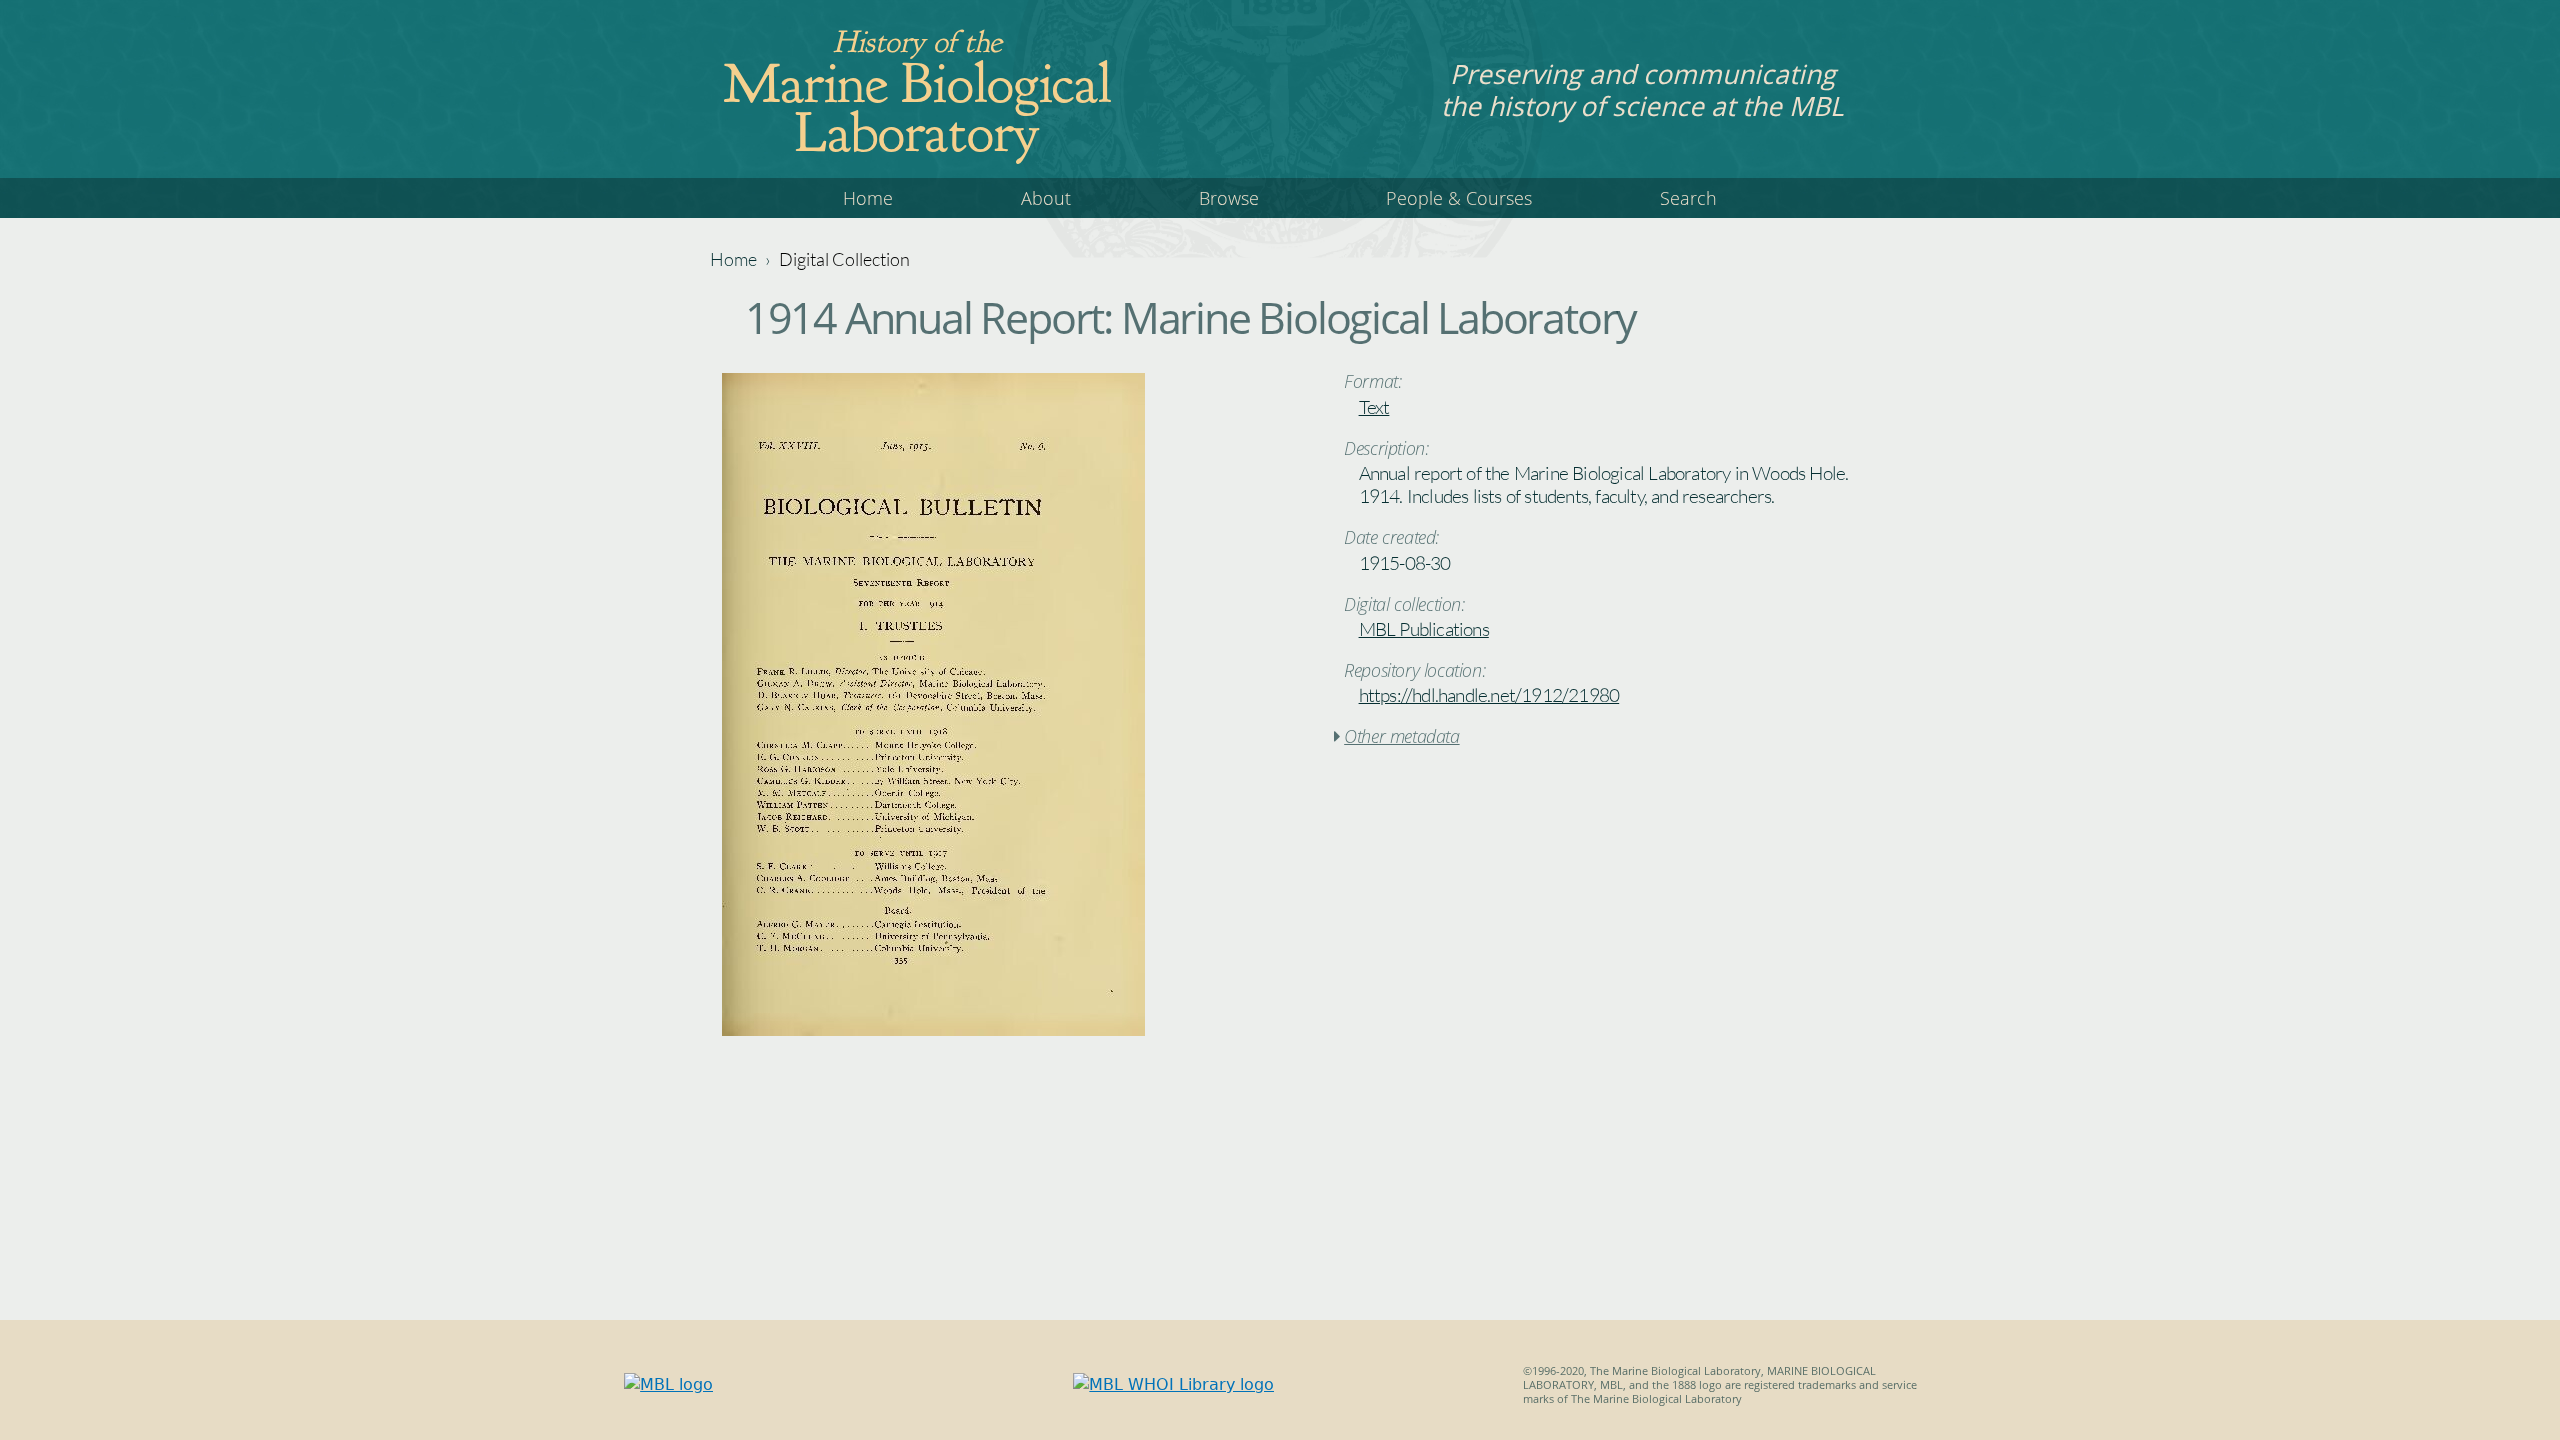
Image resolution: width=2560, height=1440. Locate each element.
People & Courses (1459, 198)
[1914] (933, 1030)
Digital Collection (844, 259)
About (1046, 198)
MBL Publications (1424, 629)
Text (1374, 407)
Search (1688, 198)
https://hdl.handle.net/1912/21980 (1489, 695)
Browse (1229, 198)
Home (868, 198)
